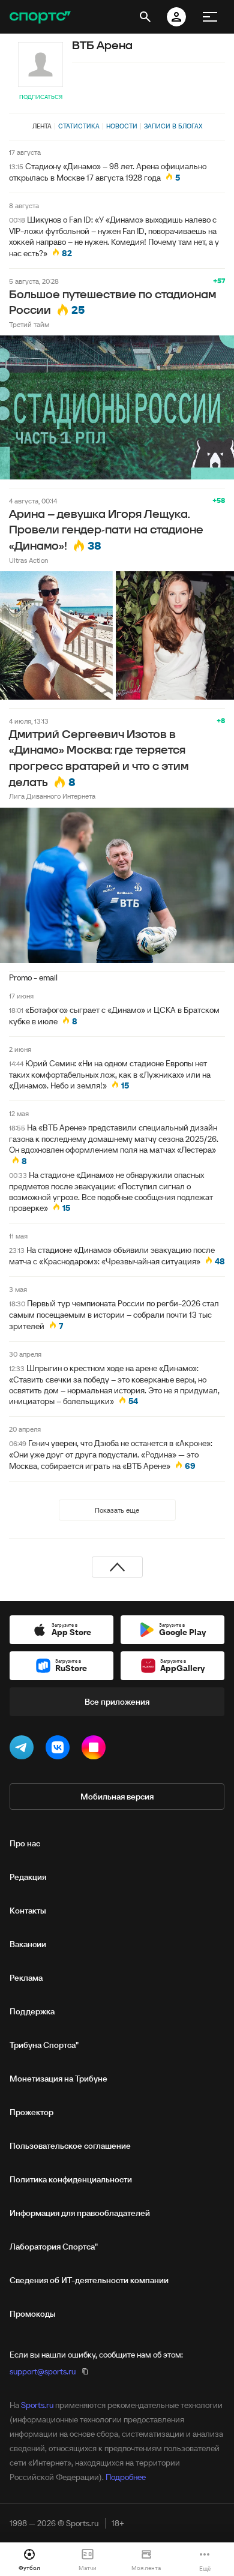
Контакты (28, 1911)
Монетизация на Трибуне (58, 2079)
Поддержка (32, 2011)
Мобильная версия (117, 1797)
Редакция (28, 1877)
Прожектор (31, 2112)
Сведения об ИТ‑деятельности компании (89, 2280)
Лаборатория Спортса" (54, 2247)
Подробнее (126, 2477)
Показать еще (117, 1510)
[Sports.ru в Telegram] (24, 1750)
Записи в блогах (173, 126)
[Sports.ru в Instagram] (96, 1750)
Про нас (25, 1843)
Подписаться (41, 97)
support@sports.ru (43, 2371)
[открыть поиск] (145, 17)
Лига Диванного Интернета (52, 796)
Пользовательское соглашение (70, 2146)
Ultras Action (28, 560)
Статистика (79, 126)
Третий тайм (29, 324)
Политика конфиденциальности (71, 2179)
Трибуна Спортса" (44, 2045)
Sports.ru (37, 2405)
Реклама (26, 1978)
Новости (122, 126)
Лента (42, 126)
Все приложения (117, 1702)
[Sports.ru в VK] (60, 1750)
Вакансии (28, 1944)
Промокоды (33, 2314)
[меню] (210, 17)
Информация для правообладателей (80, 2213)
